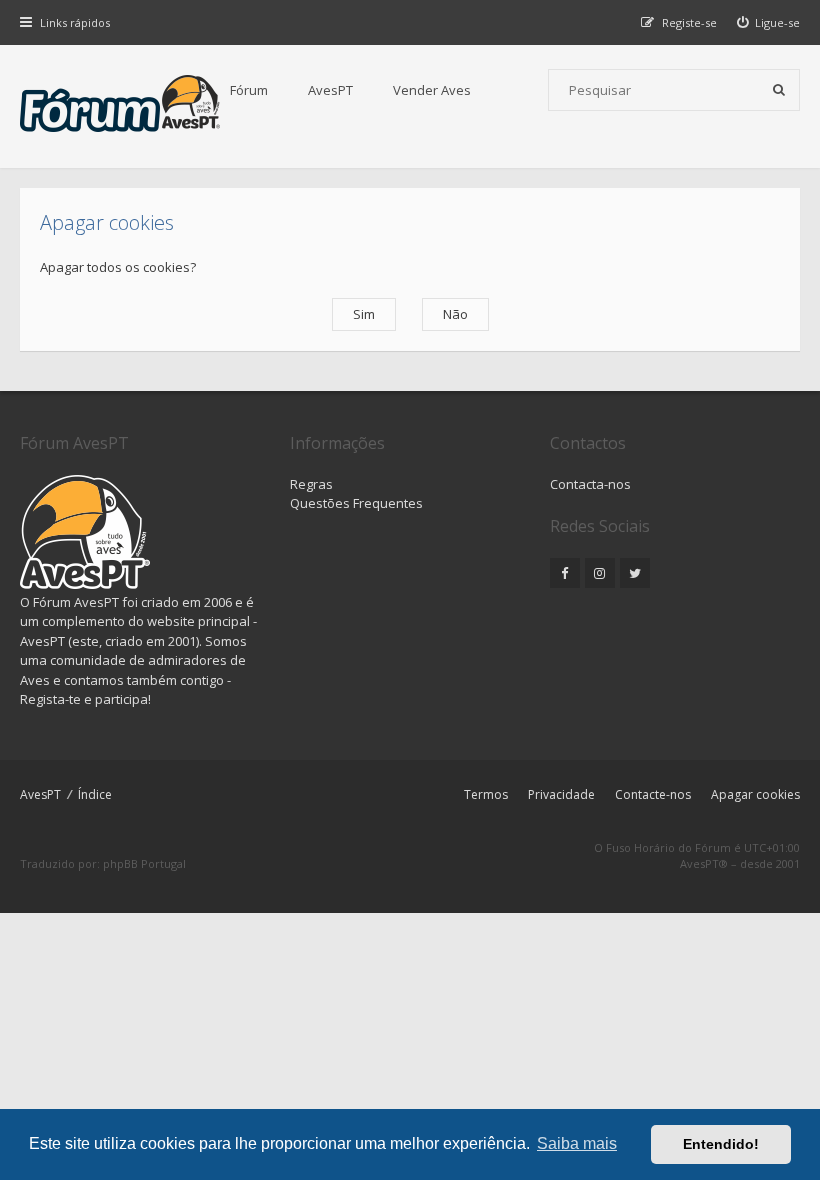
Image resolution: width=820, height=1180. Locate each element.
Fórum (249, 90)
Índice (95, 794)
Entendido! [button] (721, 1144)
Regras (311, 484)
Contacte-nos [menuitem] (653, 794)
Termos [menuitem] (486, 794)
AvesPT (330, 90)
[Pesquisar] (779, 90)
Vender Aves (432, 90)
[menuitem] (769, 22)
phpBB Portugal (144, 863)
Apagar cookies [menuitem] (755, 794)
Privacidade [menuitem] (561, 794)
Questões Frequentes (356, 503)
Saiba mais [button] (577, 1143)
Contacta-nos (590, 484)
